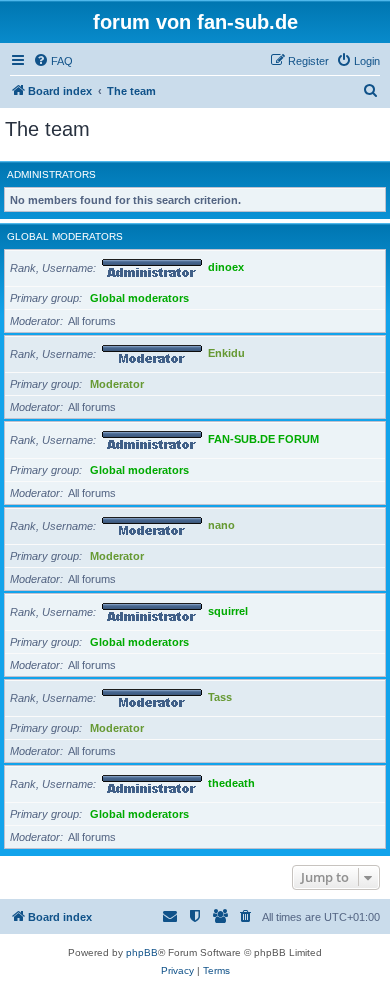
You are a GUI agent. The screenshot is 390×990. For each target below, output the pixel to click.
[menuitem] (53, 61)
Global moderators (65, 236)
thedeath (231, 784)
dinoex (226, 268)
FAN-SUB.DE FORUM (263, 440)
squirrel (228, 612)
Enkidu (226, 354)
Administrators (51, 174)
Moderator (117, 384)
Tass (220, 698)
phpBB (142, 952)
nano (221, 526)
